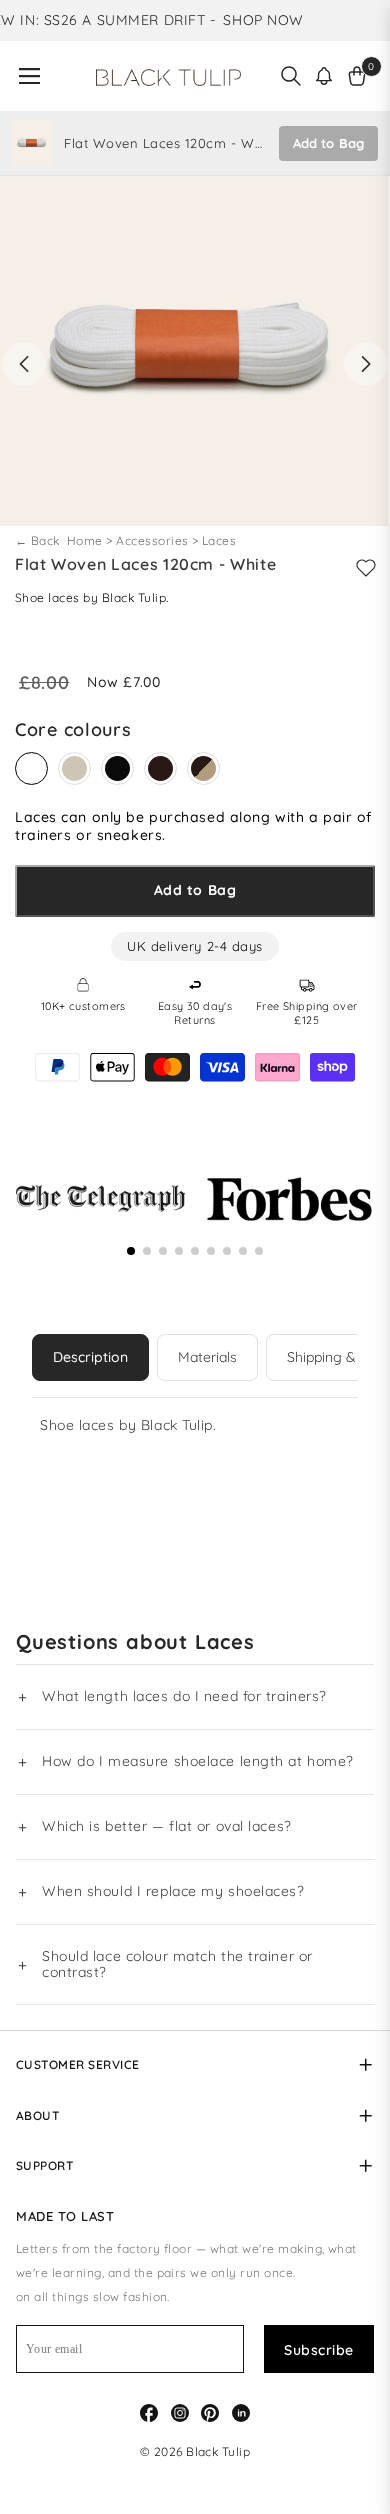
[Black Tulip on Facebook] (149, 2411)
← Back (39, 540)
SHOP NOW (255, 20)
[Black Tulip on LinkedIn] (241, 2411)
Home (86, 540)
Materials (207, 1357)
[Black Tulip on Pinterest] (210, 2411)
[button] (324, 76)
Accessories (152, 540)
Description (90, 1357)
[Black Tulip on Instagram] (180, 2411)
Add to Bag (328, 143)
